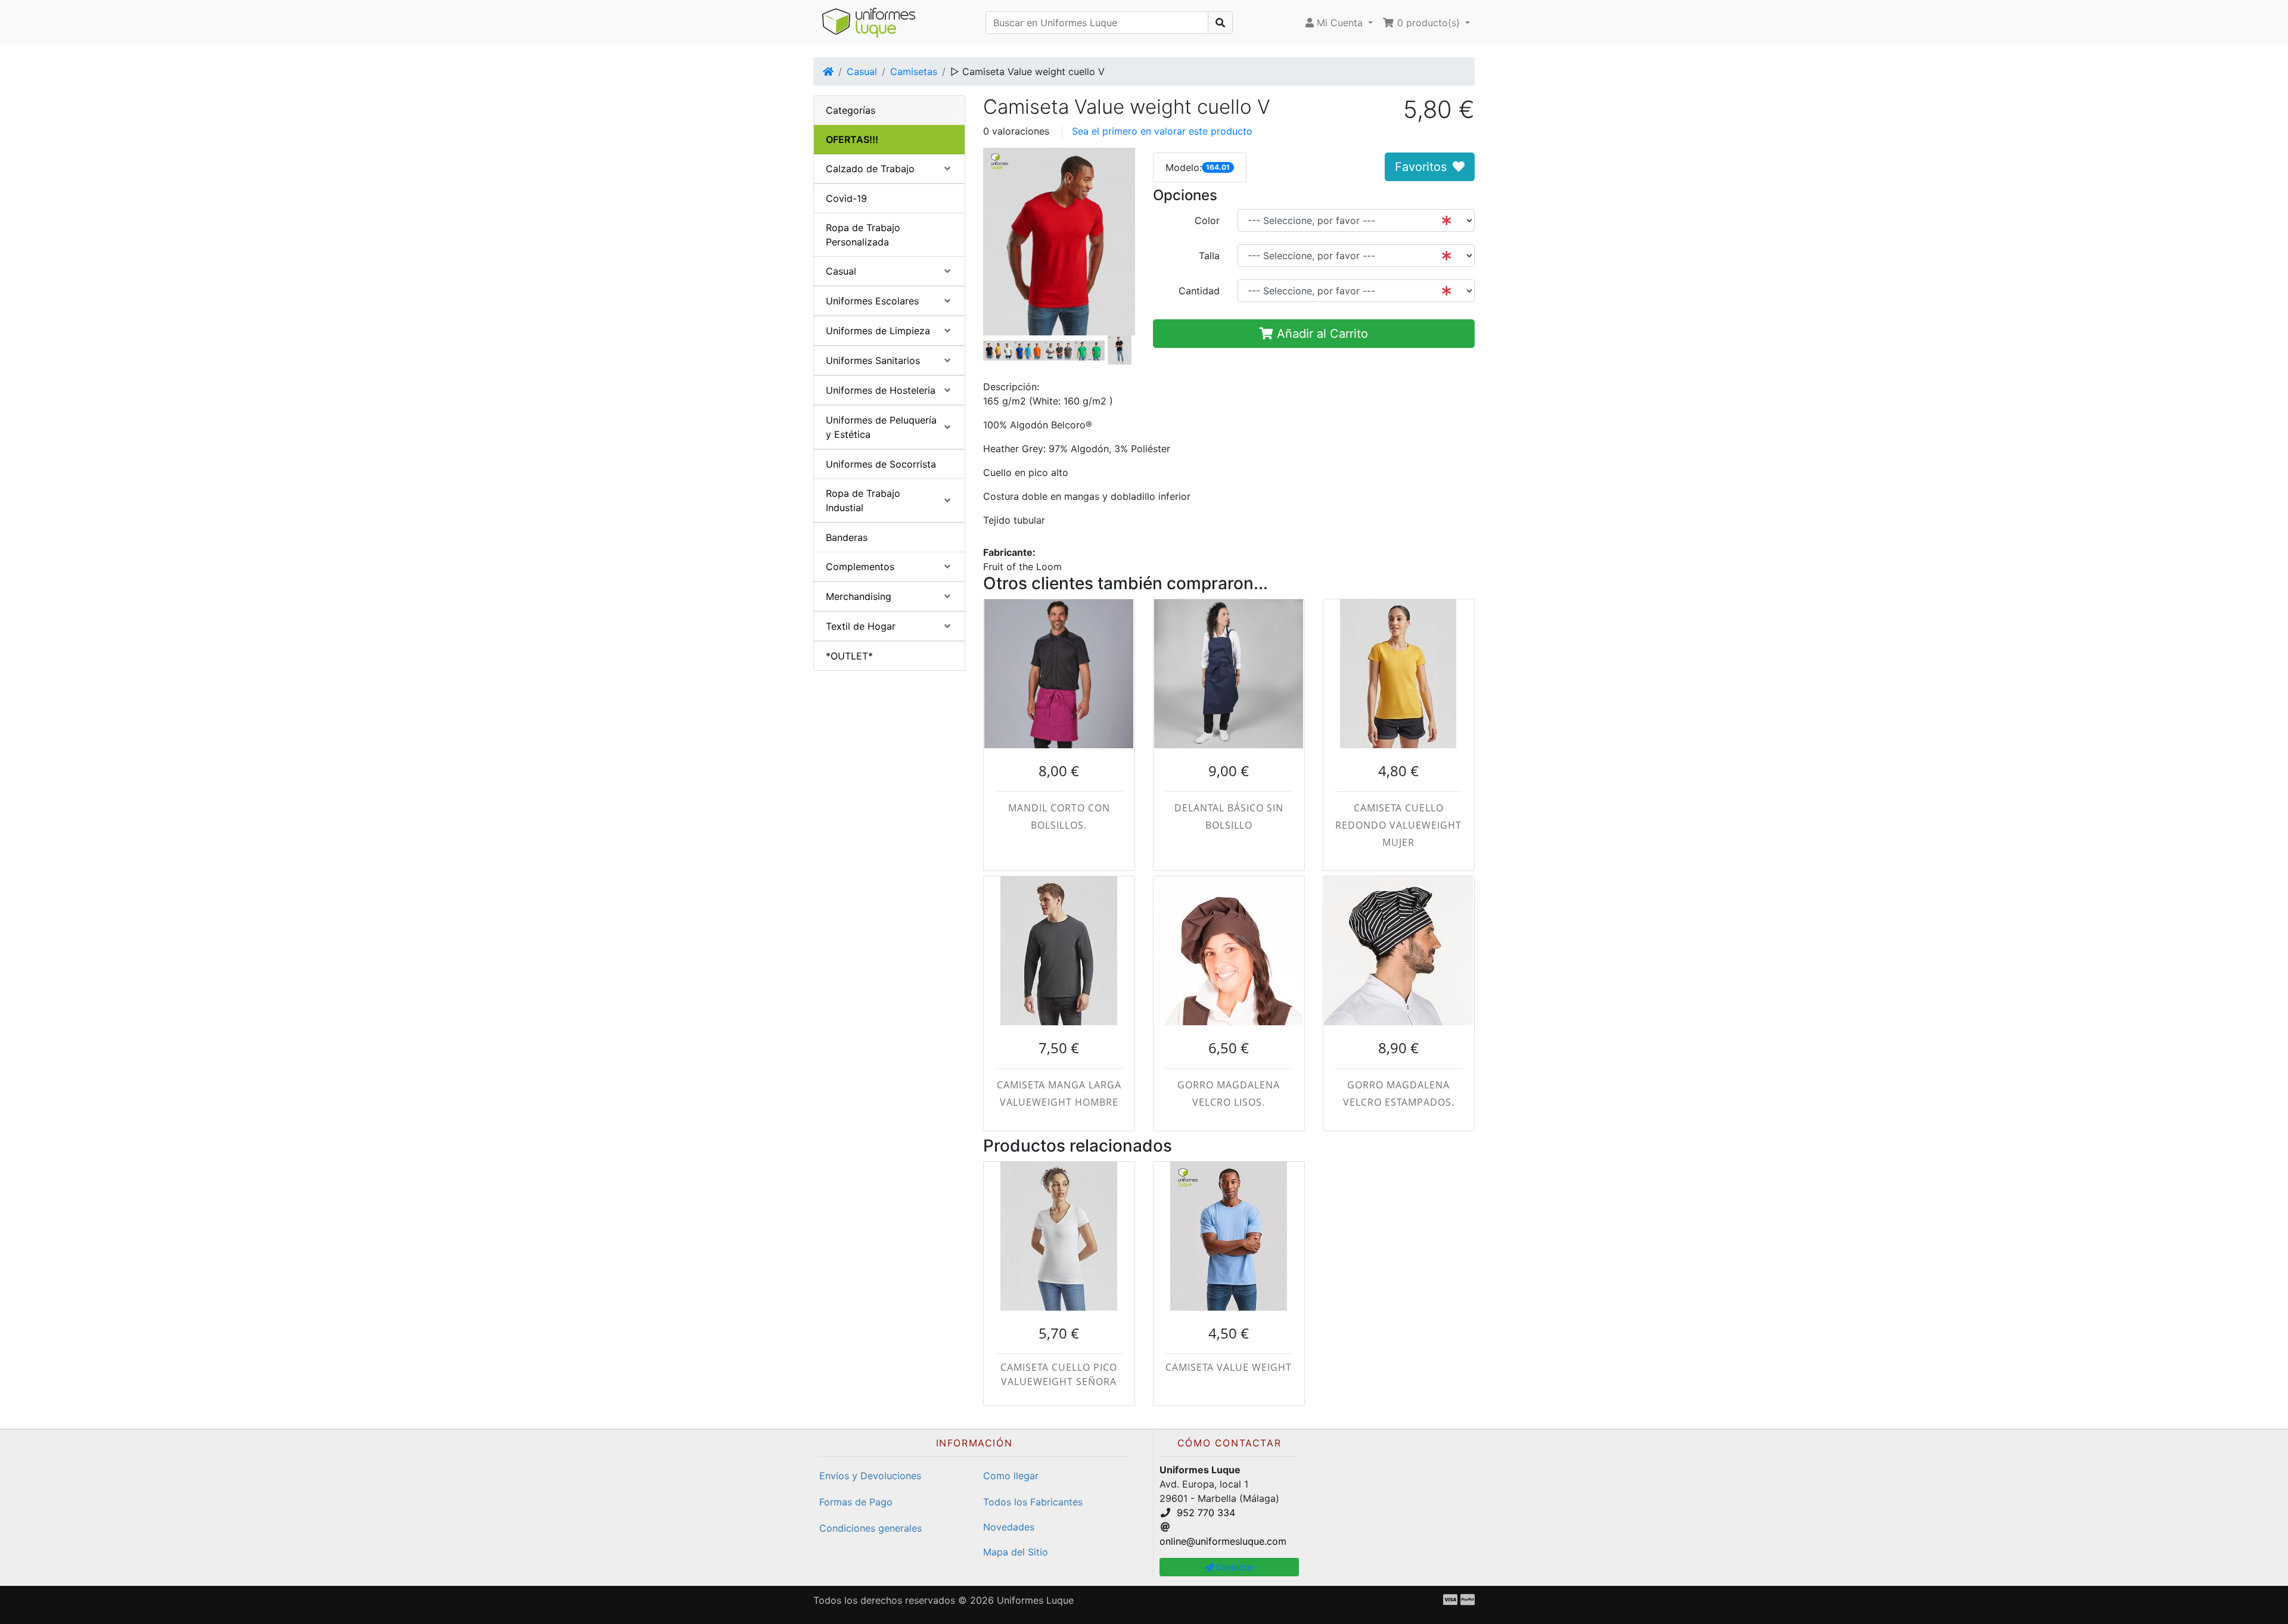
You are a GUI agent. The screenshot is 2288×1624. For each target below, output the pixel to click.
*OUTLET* (849, 656)
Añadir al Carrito (1321, 334)
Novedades (1009, 1527)
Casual (862, 71)
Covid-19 (846, 198)
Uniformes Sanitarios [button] (873, 360)
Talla (1209, 256)
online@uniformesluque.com (1223, 1541)
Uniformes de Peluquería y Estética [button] (881, 427)
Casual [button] (841, 271)
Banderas (847, 537)
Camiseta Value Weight (1229, 1367)
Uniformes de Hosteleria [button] (881, 390)
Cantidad (1199, 291)
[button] (1339, 23)
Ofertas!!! (852, 139)
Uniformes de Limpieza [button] (878, 331)
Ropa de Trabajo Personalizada (863, 235)
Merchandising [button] (859, 596)
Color (1207, 220)
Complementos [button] (860, 567)
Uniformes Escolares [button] (872, 301)
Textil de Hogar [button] (861, 626)
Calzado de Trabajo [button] (870, 169)
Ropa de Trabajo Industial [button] (863, 500)
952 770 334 (1206, 1513)
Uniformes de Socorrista (881, 464)
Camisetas (914, 71)
